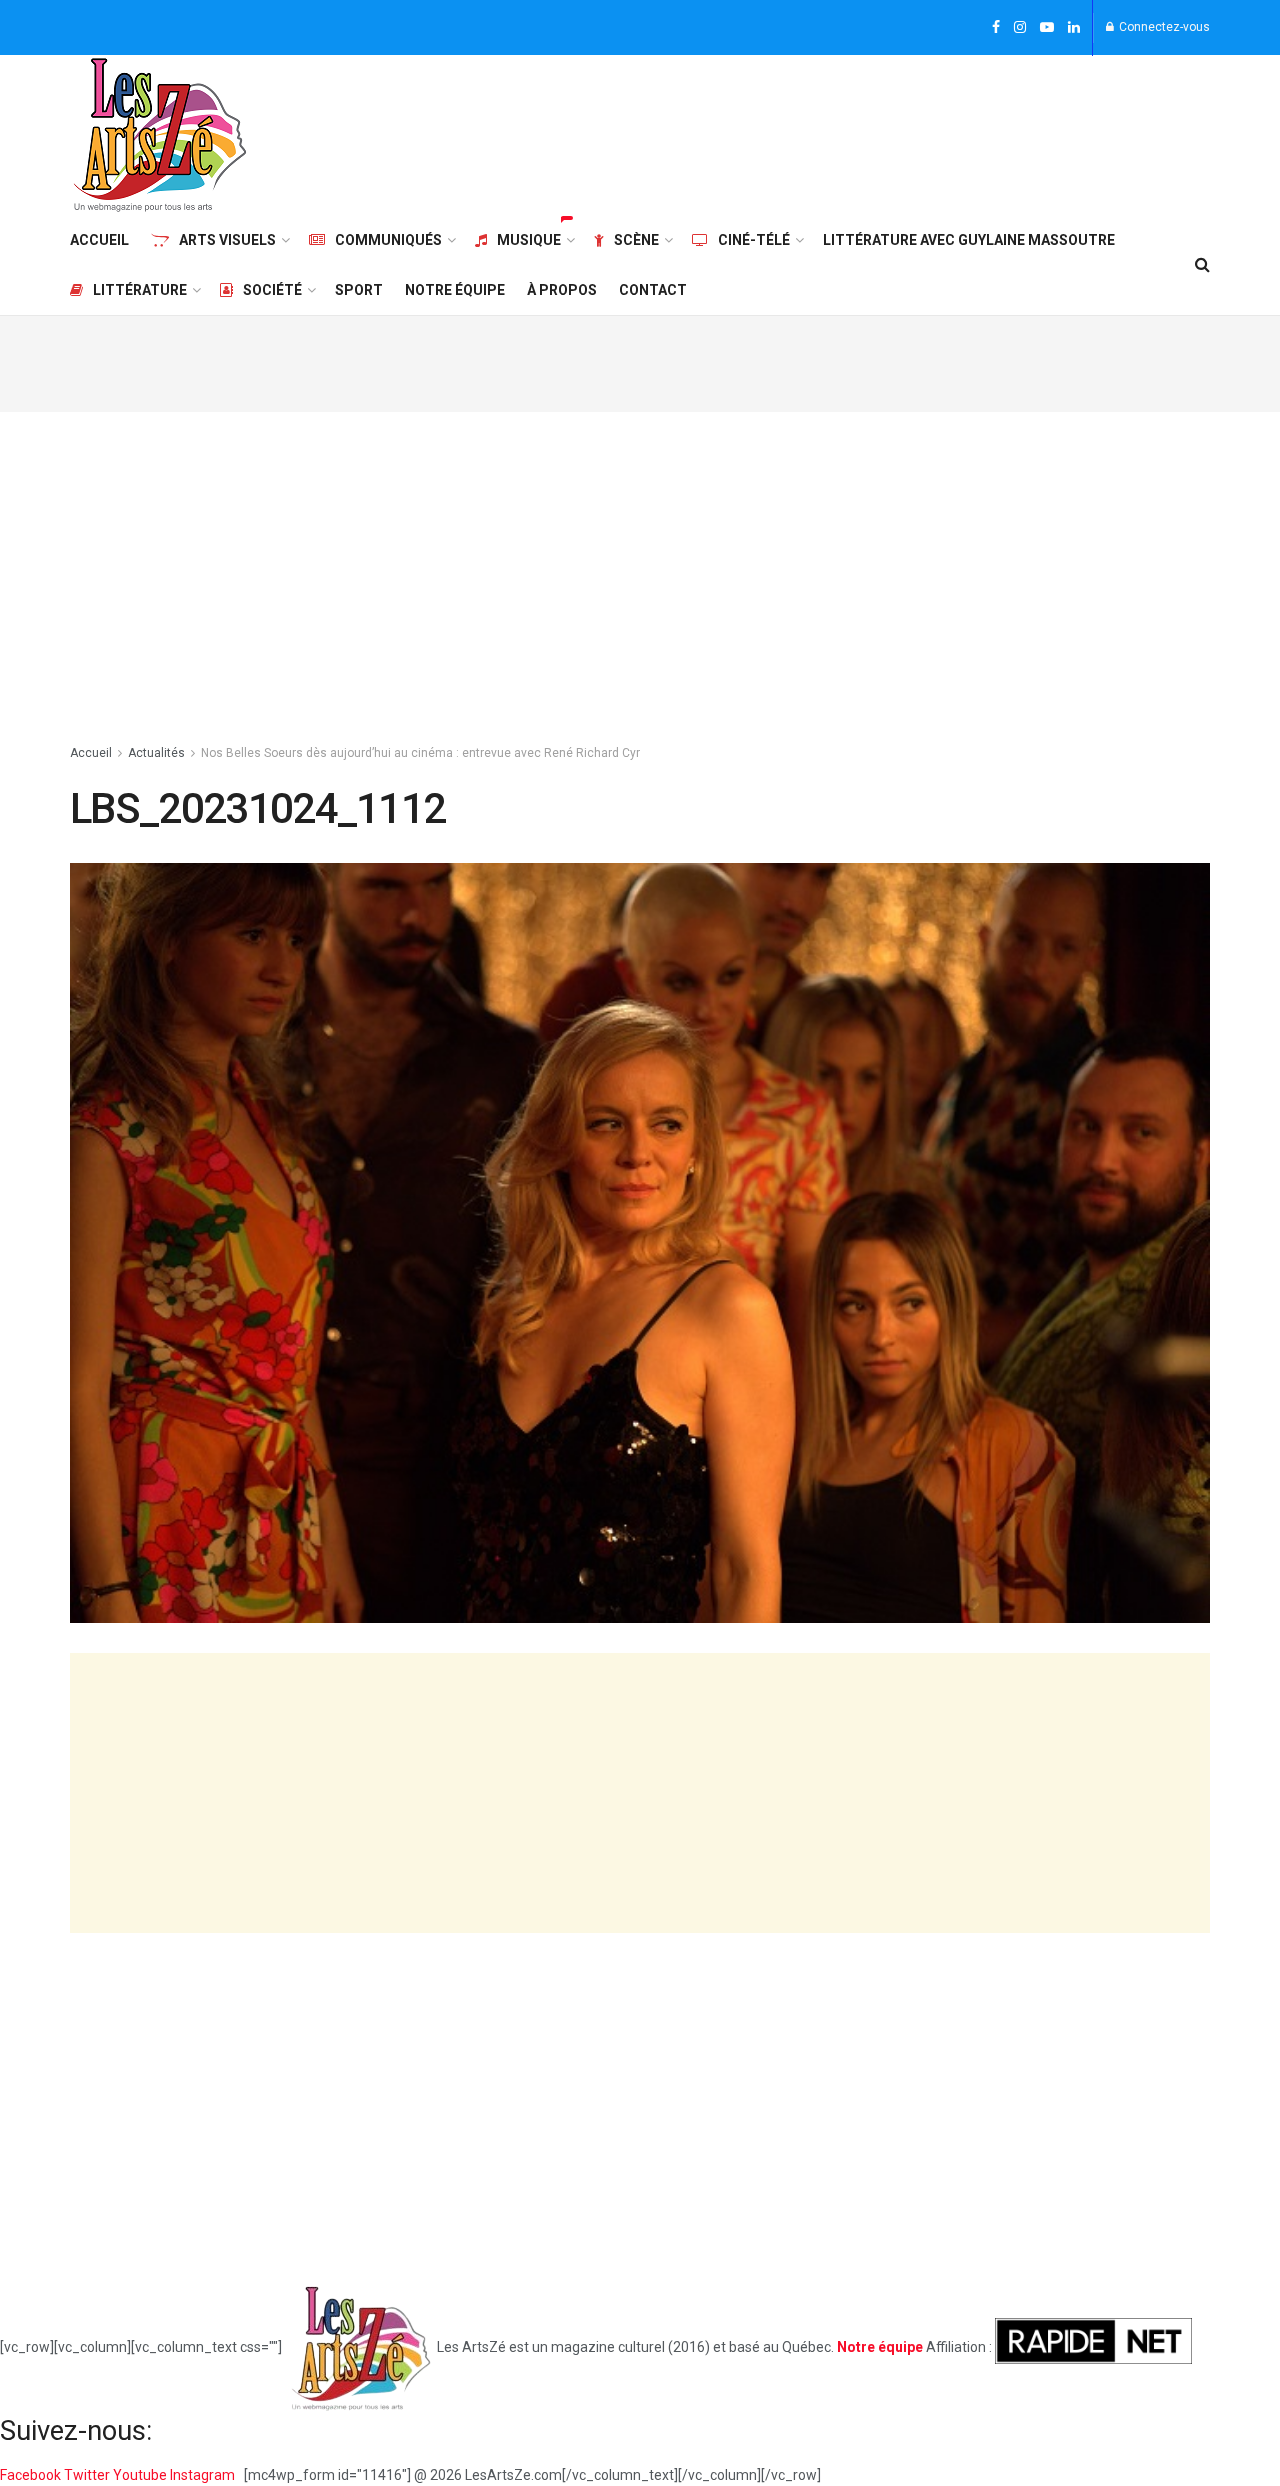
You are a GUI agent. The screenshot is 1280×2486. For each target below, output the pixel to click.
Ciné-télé (754, 240)
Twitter (88, 2475)
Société (272, 290)
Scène (636, 240)
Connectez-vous (1163, 27)
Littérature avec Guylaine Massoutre (969, 240)
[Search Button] (1202, 265)
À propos (562, 290)
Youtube (141, 2475)
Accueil (99, 240)
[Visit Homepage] (160, 135)
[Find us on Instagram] (1020, 28)
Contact (653, 290)
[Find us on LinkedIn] (1074, 28)
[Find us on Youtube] (1047, 28)
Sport (359, 290)
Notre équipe (455, 290)
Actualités (156, 753)
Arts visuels (227, 240)
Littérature (140, 290)
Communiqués (388, 240)
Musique (529, 240)
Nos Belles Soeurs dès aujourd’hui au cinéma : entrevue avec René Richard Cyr (420, 753)
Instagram (204, 2475)
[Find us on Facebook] (996, 28)
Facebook (32, 2475)
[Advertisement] (846, 132)
